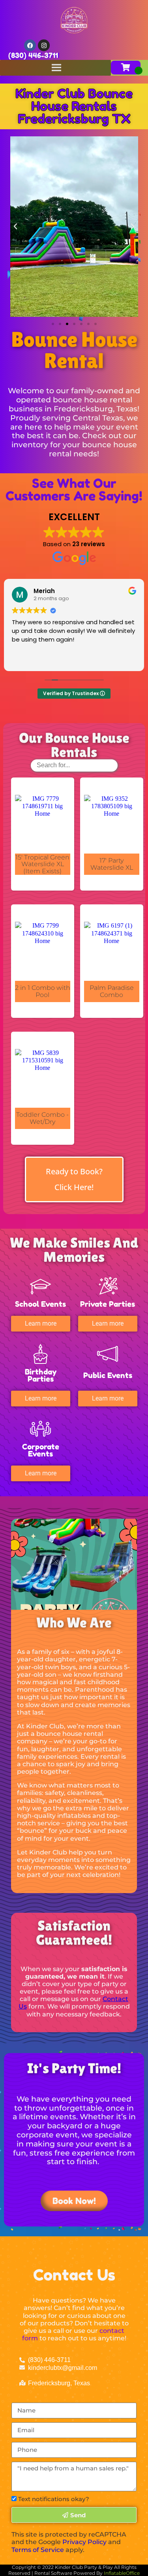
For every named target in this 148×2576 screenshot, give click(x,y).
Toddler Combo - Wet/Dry (42, 1118)
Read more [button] (27, 659)
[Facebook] (30, 45)
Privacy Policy (84, 2542)
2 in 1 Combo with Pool (43, 991)
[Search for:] (74, 765)
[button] (15, 227)
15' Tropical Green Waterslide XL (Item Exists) (42, 864)
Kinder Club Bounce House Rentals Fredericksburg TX (74, 106)
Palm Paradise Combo (112, 991)
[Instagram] (44, 45)
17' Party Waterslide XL (112, 864)
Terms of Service (38, 2550)
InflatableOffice (122, 2573)
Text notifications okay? (54, 2499)
